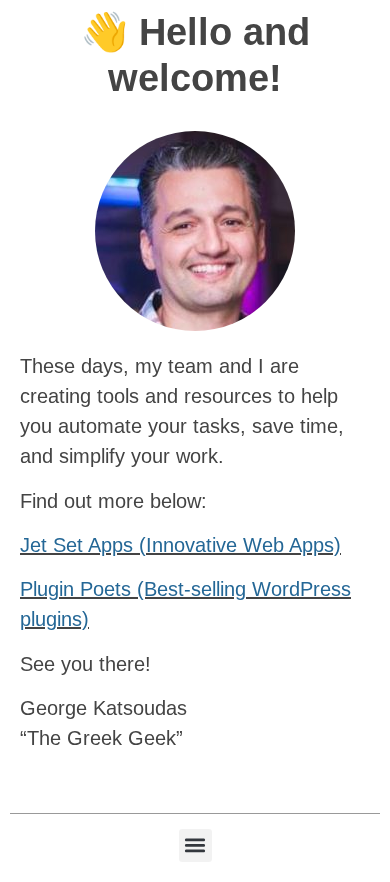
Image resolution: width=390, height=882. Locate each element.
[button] (195, 845)
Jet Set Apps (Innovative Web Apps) (180, 545)
